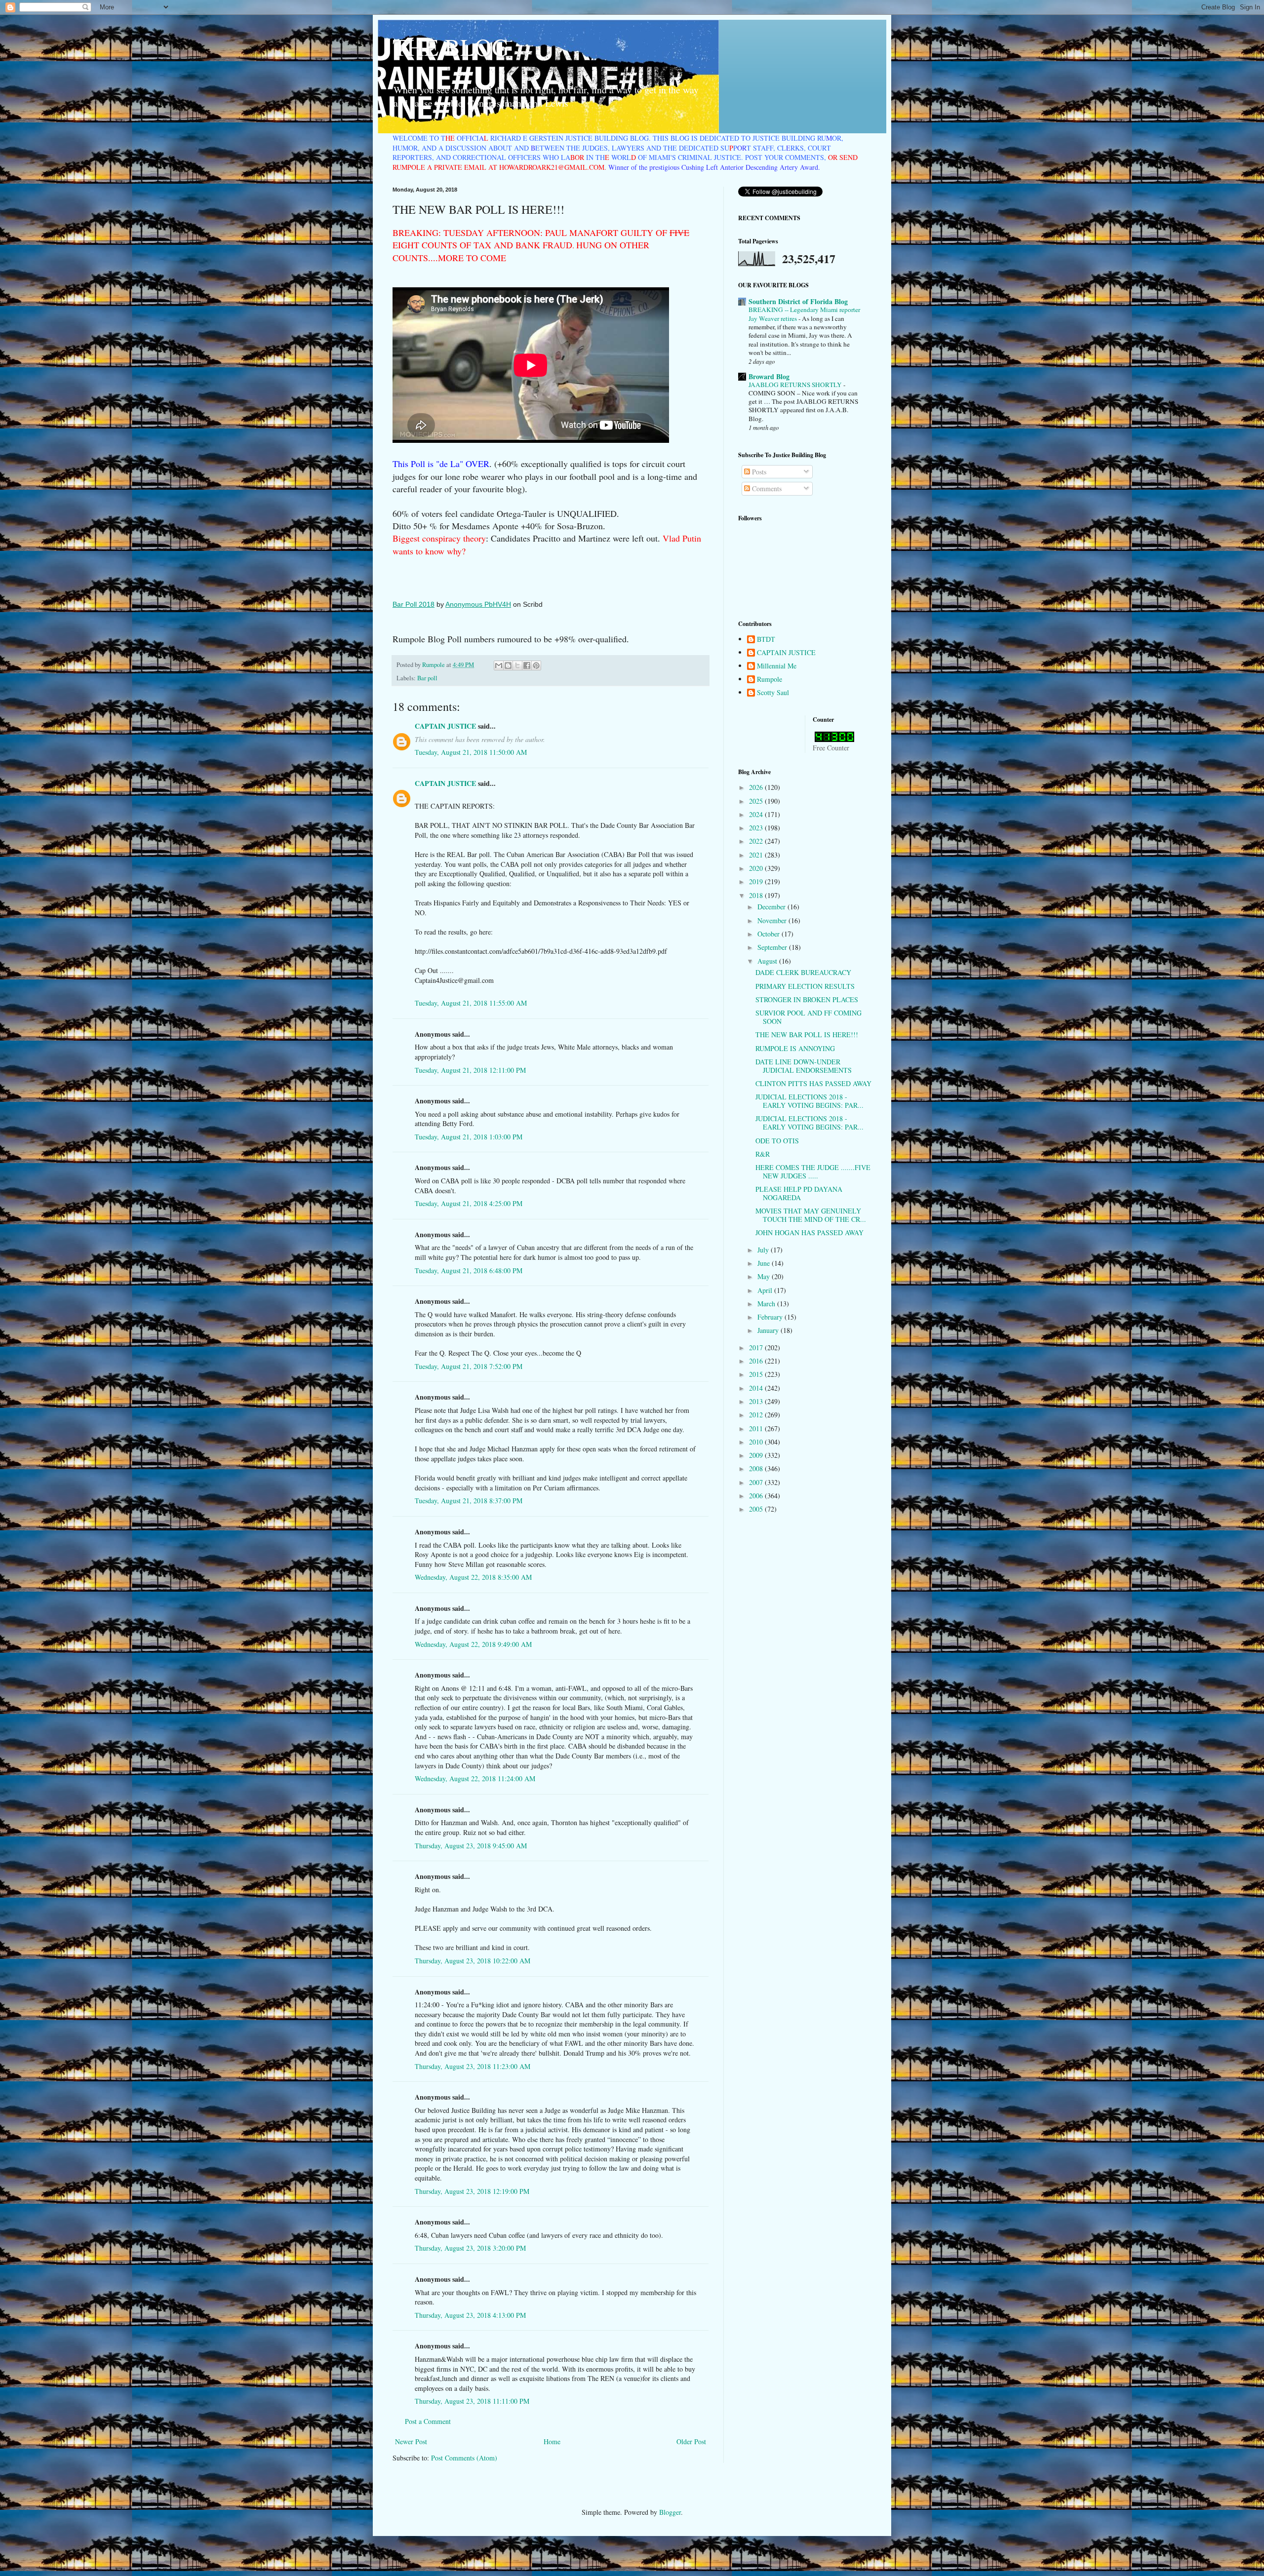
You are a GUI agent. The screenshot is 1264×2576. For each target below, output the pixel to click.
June (765, 1263)
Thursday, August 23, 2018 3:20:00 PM (470, 2248)
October (770, 934)
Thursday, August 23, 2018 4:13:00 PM (470, 2315)
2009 (757, 1455)
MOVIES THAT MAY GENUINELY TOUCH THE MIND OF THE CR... (811, 1215)
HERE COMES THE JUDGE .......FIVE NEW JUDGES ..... (813, 1171)
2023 (757, 828)
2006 (757, 1496)
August (768, 961)
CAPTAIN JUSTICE (445, 726)
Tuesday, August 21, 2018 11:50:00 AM (471, 752)
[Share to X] (517, 665)
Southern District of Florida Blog (798, 301)
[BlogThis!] (508, 665)
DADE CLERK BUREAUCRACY (803, 972)
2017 (757, 1347)
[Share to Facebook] (527, 665)
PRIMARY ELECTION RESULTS (805, 986)
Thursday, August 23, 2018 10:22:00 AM (473, 1961)
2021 (757, 855)
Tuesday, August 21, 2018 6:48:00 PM (469, 1270)
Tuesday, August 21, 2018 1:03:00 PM (469, 1137)
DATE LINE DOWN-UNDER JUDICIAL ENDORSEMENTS (804, 1066)
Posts (758, 472)
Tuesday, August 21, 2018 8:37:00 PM (469, 1501)
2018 (757, 895)
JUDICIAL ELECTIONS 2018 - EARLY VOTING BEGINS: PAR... (810, 1101)
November (773, 920)
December (772, 907)
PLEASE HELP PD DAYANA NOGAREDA (799, 1193)
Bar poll (427, 678)
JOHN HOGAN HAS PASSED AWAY (810, 1232)
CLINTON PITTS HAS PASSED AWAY (813, 1083)
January (769, 1330)
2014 (757, 1388)
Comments (766, 488)
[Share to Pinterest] (536, 665)
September (773, 947)
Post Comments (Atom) (464, 2458)
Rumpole (770, 680)
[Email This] (499, 665)
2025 (757, 801)
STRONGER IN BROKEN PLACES (807, 999)
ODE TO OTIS (777, 1141)
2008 (757, 1468)
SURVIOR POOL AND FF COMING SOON (809, 1017)
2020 (757, 868)
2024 (757, 814)
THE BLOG (451, 46)
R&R (763, 1154)
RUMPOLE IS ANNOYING (795, 1048)
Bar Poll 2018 (414, 604)
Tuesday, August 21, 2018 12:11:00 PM (470, 1070)
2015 (757, 1374)
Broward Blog (769, 376)
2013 (757, 1401)
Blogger (670, 2512)
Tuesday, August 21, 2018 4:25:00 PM (469, 1203)
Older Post (691, 2441)
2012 (757, 1415)
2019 (757, 881)
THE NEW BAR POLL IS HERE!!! (807, 1034)
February (771, 1317)
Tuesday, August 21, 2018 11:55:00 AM (471, 1003)
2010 (757, 1442)
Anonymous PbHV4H (478, 604)
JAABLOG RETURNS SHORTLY (796, 385)
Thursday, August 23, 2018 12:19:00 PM (472, 2191)
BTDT (766, 640)
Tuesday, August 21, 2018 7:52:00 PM (469, 1366)
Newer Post (411, 2441)
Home (552, 2441)
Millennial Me (777, 666)
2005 (757, 1509)
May (765, 1276)
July (764, 1250)
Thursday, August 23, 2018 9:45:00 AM (471, 1846)
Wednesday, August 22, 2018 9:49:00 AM (473, 1644)
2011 (757, 1428)
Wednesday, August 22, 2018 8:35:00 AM (473, 1577)
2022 (757, 841)
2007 (757, 1482)
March (767, 1304)
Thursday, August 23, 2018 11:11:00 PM (472, 2401)
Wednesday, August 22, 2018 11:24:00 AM (475, 1778)
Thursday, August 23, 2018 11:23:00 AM (473, 2066)
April (766, 1290)
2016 (757, 1361)
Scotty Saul (773, 693)
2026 (757, 787)
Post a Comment (428, 2421)
